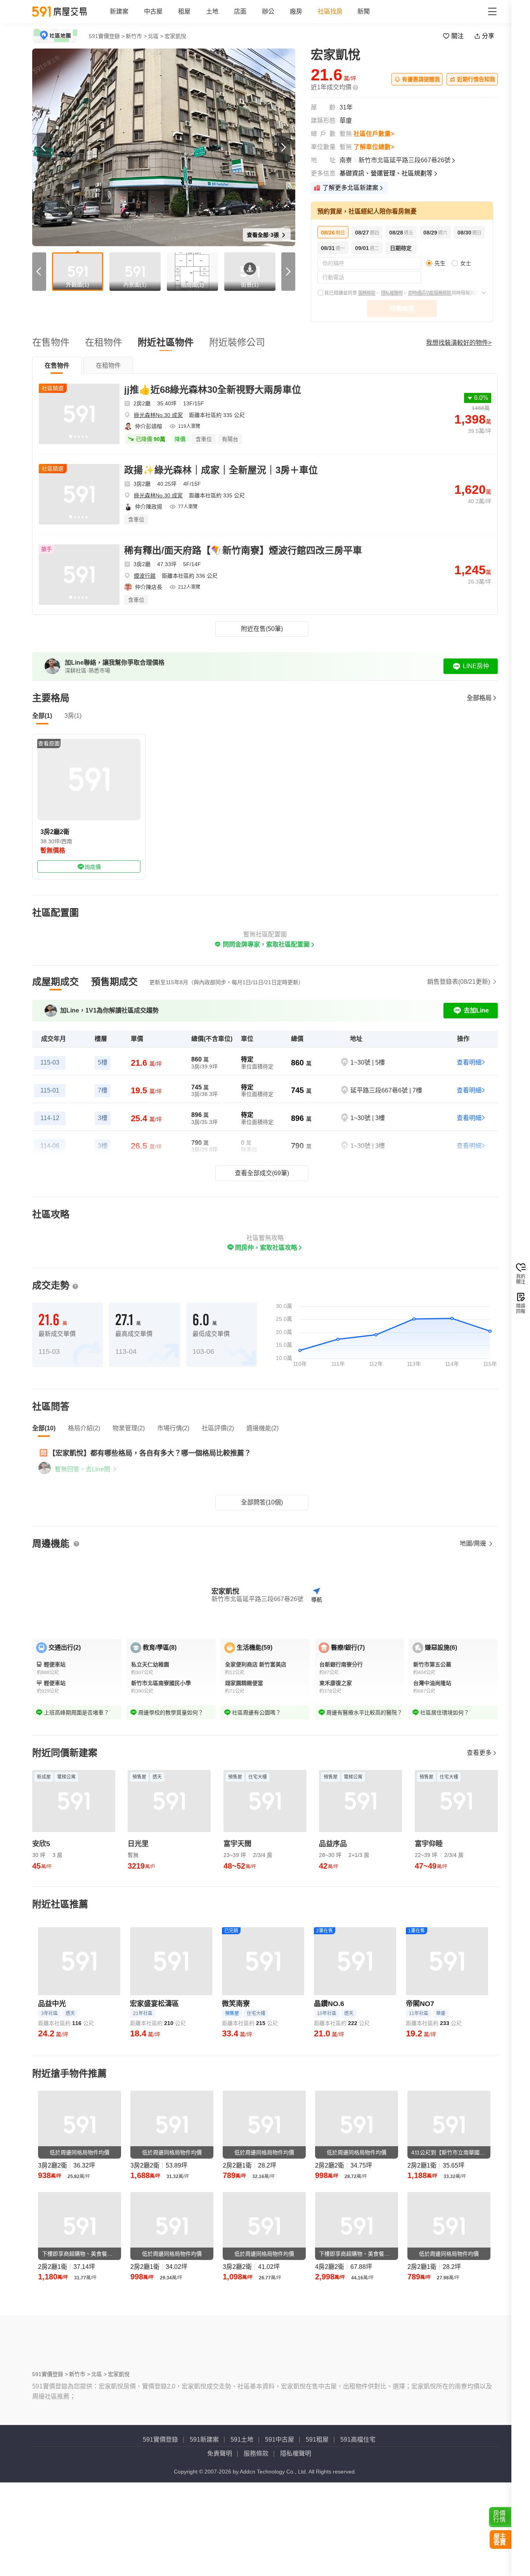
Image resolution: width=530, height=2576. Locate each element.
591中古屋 (280, 2530)
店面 (240, 11)
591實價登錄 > (107, 36)
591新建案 (204, 2530)
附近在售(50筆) (262, 629)
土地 (212, 11)
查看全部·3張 (264, 235)
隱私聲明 (312, 2570)
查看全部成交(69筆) (262, 1173)
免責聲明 (220, 2544)
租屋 (184, 11)
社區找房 (330, 11)
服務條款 (367, 293)
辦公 (268, 11)
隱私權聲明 (392, 293)
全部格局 (479, 698)
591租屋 (317, 2530)
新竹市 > (136, 36)
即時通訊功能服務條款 (430, 293)
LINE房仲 (476, 666)
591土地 (242, 2530)
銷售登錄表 (459, 982)
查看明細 (469, 1062)
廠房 (296, 11)
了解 (154, 56)
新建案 (119, 11)
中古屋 (153, 11)
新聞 (364, 11)
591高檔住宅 (358, 2530)
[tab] (57, 365)
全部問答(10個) (262, 1502)
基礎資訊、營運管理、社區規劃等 (386, 173)
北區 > (156, 36)
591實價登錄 (160, 2530)
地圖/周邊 (474, 1543)
